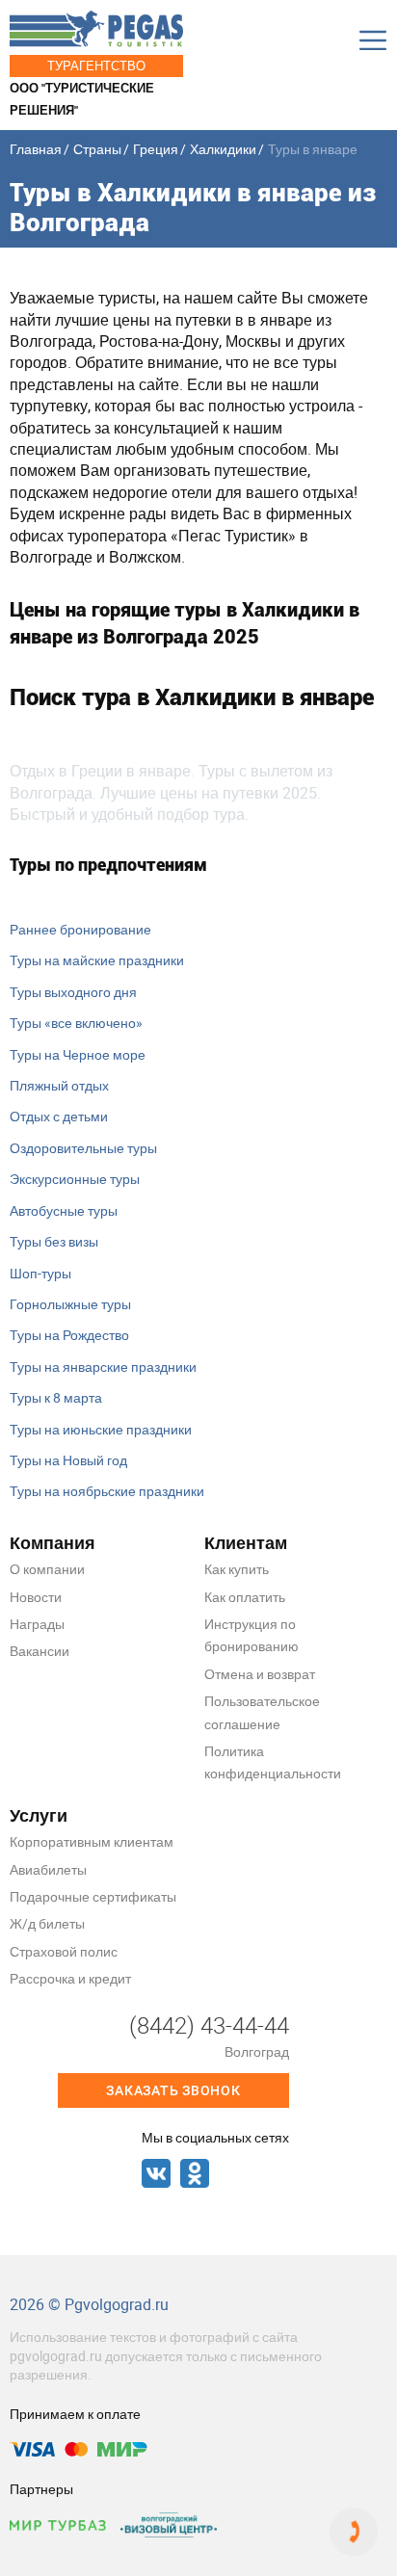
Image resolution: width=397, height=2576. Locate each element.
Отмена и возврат (260, 1674)
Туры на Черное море (78, 1054)
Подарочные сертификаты (93, 1896)
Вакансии (40, 1651)
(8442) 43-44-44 (209, 2025)
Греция (156, 149)
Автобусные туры (64, 1210)
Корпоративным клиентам (92, 1841)
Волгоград (257, 2051)
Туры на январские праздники (103, 1367)
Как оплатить (245, 1597)
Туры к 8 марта (56, 1397)
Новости (36, 1597)
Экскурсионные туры (75, 1179)
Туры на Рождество (69, 1335)
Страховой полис (64, 1951)
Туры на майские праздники (97, 960)
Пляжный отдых (59, 1085)
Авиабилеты (48, 1869)
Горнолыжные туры (70, 1304)
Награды (37, 1624)
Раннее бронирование (80, 929)
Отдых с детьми (59, 1116)
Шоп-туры (40, 1273)
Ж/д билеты (47, 1923)
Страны (97, 149)
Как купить (237, 1569)
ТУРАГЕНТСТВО (96, 66)
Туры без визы (54, 1241)
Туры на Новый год (68, 1460)
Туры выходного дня (73, 992)
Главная (36, 149)
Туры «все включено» (76, 1023)
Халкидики (223, 149)
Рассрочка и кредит (70, 1978)
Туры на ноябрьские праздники (107, 1491)
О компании (47, 1569)
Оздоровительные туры (83, 1148)
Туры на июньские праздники (101, 1429)
